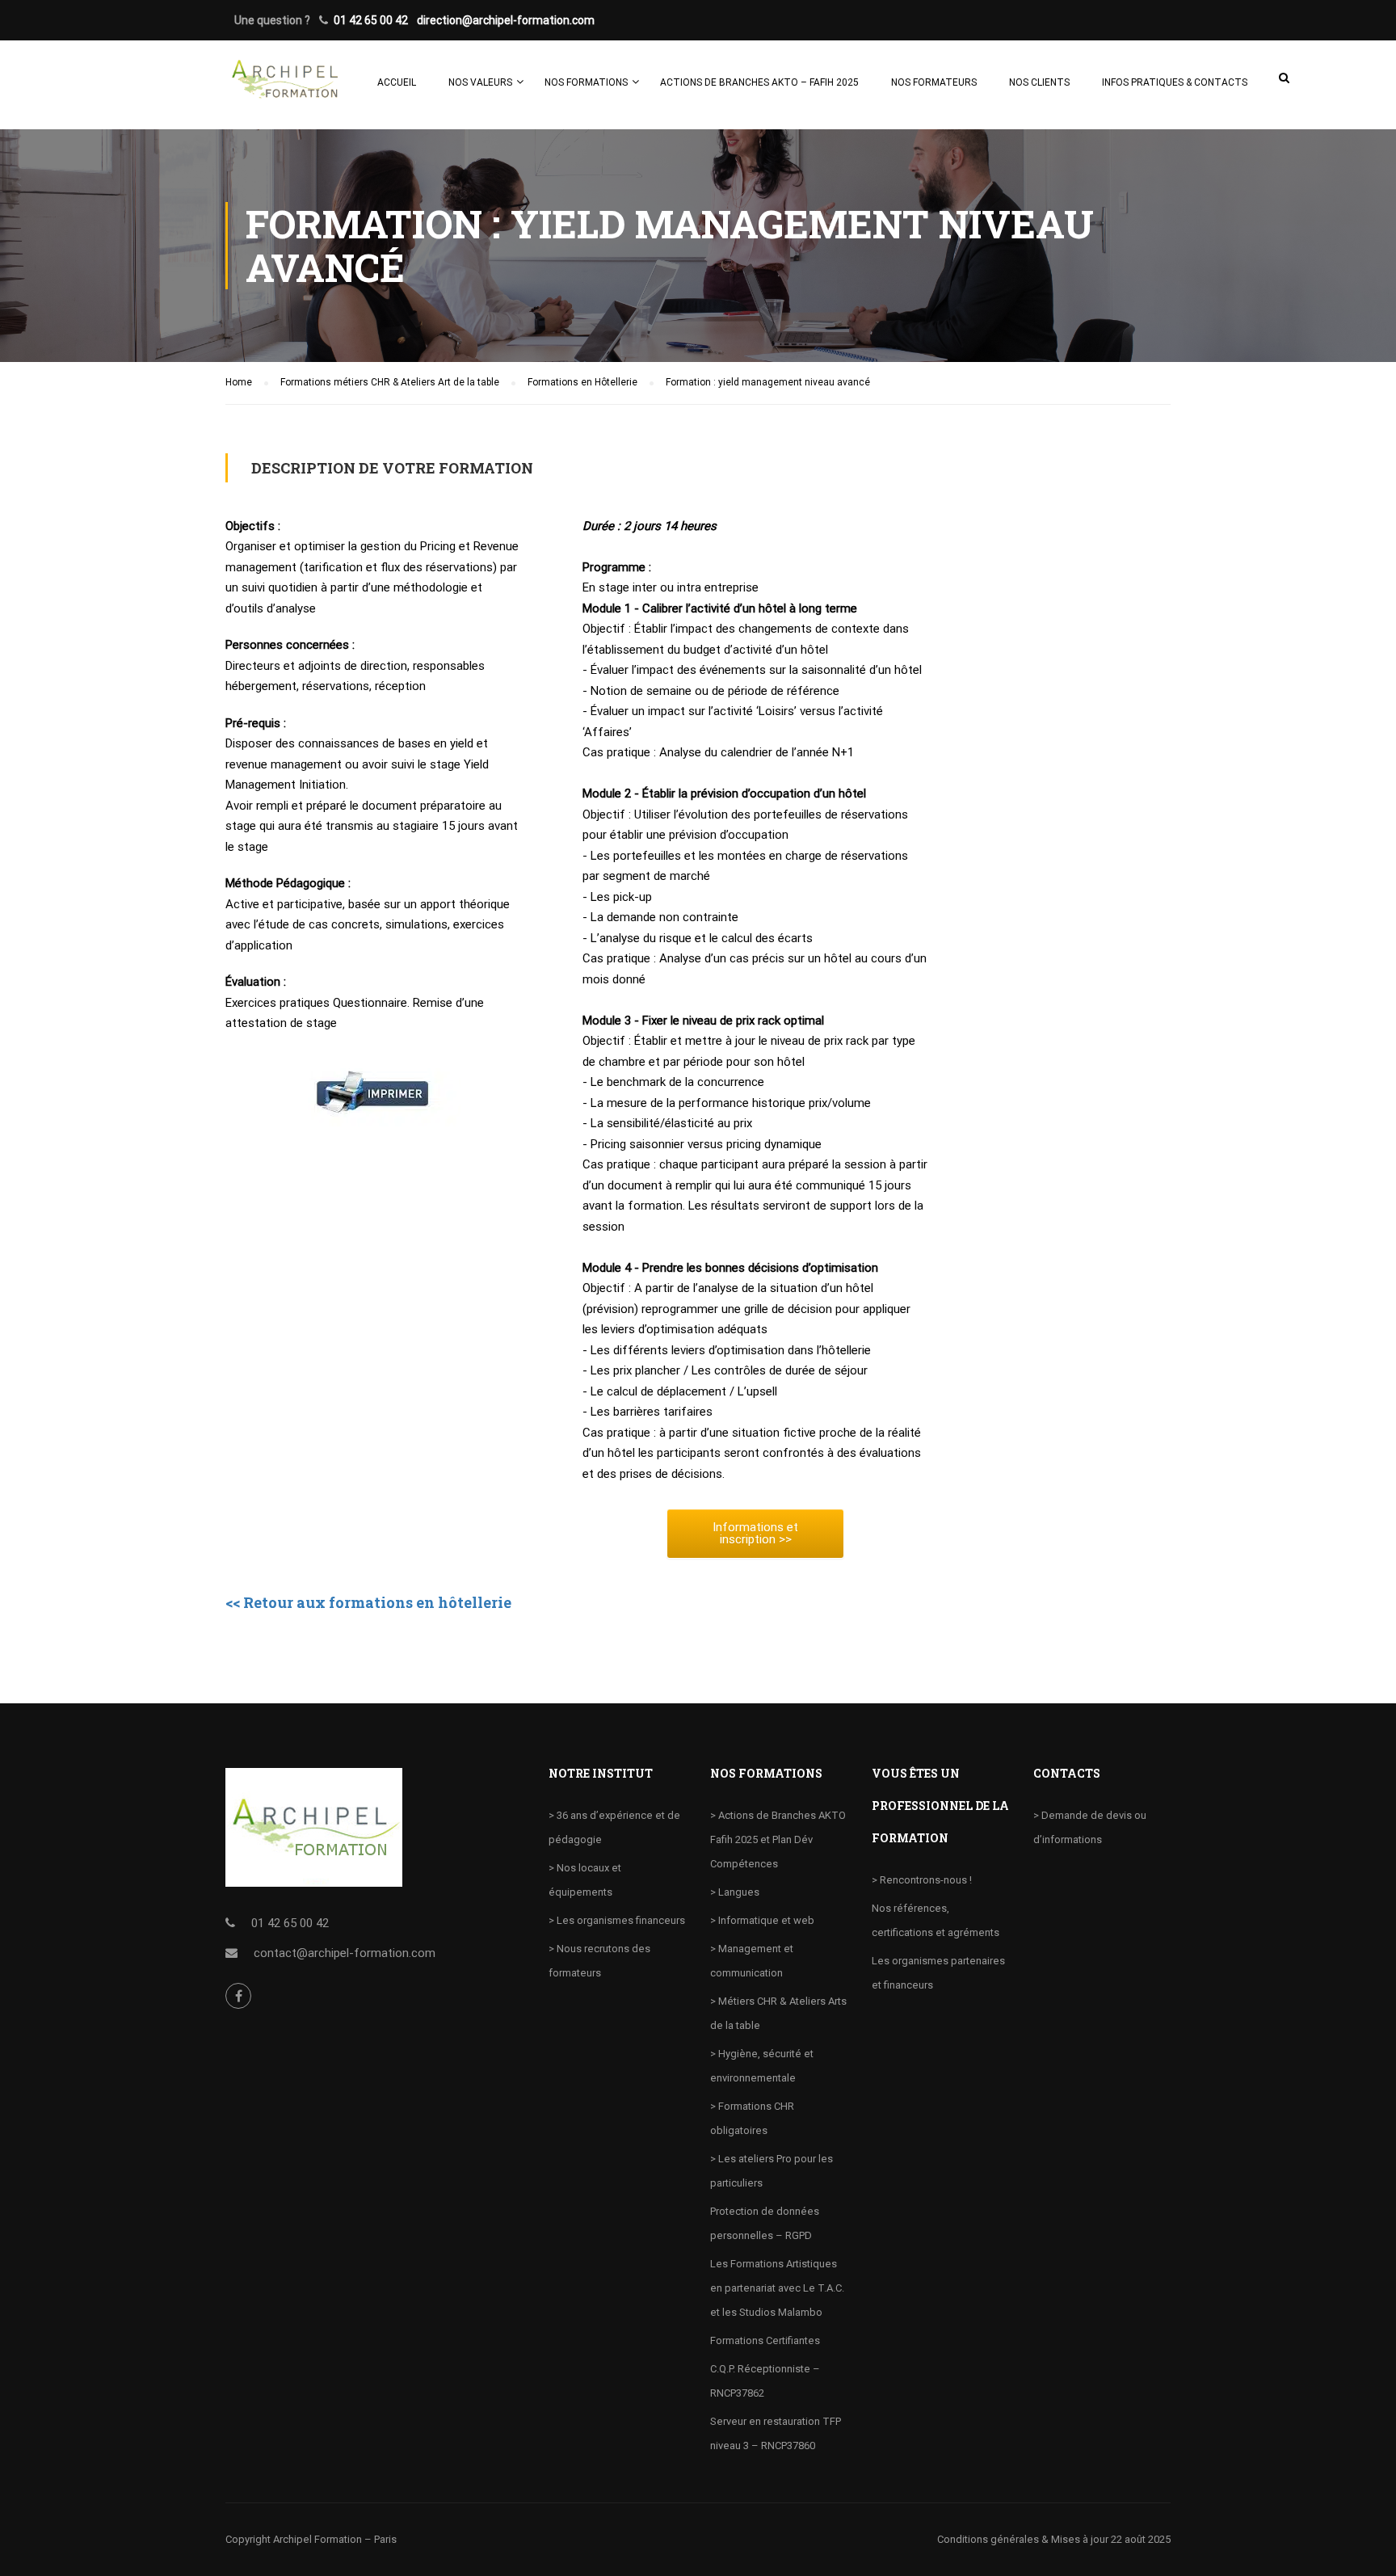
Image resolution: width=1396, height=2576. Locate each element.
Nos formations (586, 82)
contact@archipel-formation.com (345, 1953)
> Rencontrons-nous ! (922, 1880)
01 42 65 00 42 (371, 20)
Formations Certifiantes (765, 2340)
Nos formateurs (934, 82)
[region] (210, 2459)
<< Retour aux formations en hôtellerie (368, 1602)
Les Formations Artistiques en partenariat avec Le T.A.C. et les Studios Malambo (777, 2288)
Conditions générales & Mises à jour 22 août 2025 (1054, 2539)
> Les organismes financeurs (617, 1920)
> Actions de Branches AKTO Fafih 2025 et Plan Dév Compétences (778, 1839)
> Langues (735, 1892)
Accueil (397, 82)
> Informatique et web (762, 1920)
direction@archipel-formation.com (506, 20)
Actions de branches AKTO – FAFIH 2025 (759, 82)
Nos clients (1039, 82)
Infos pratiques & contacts (1175, 82)
